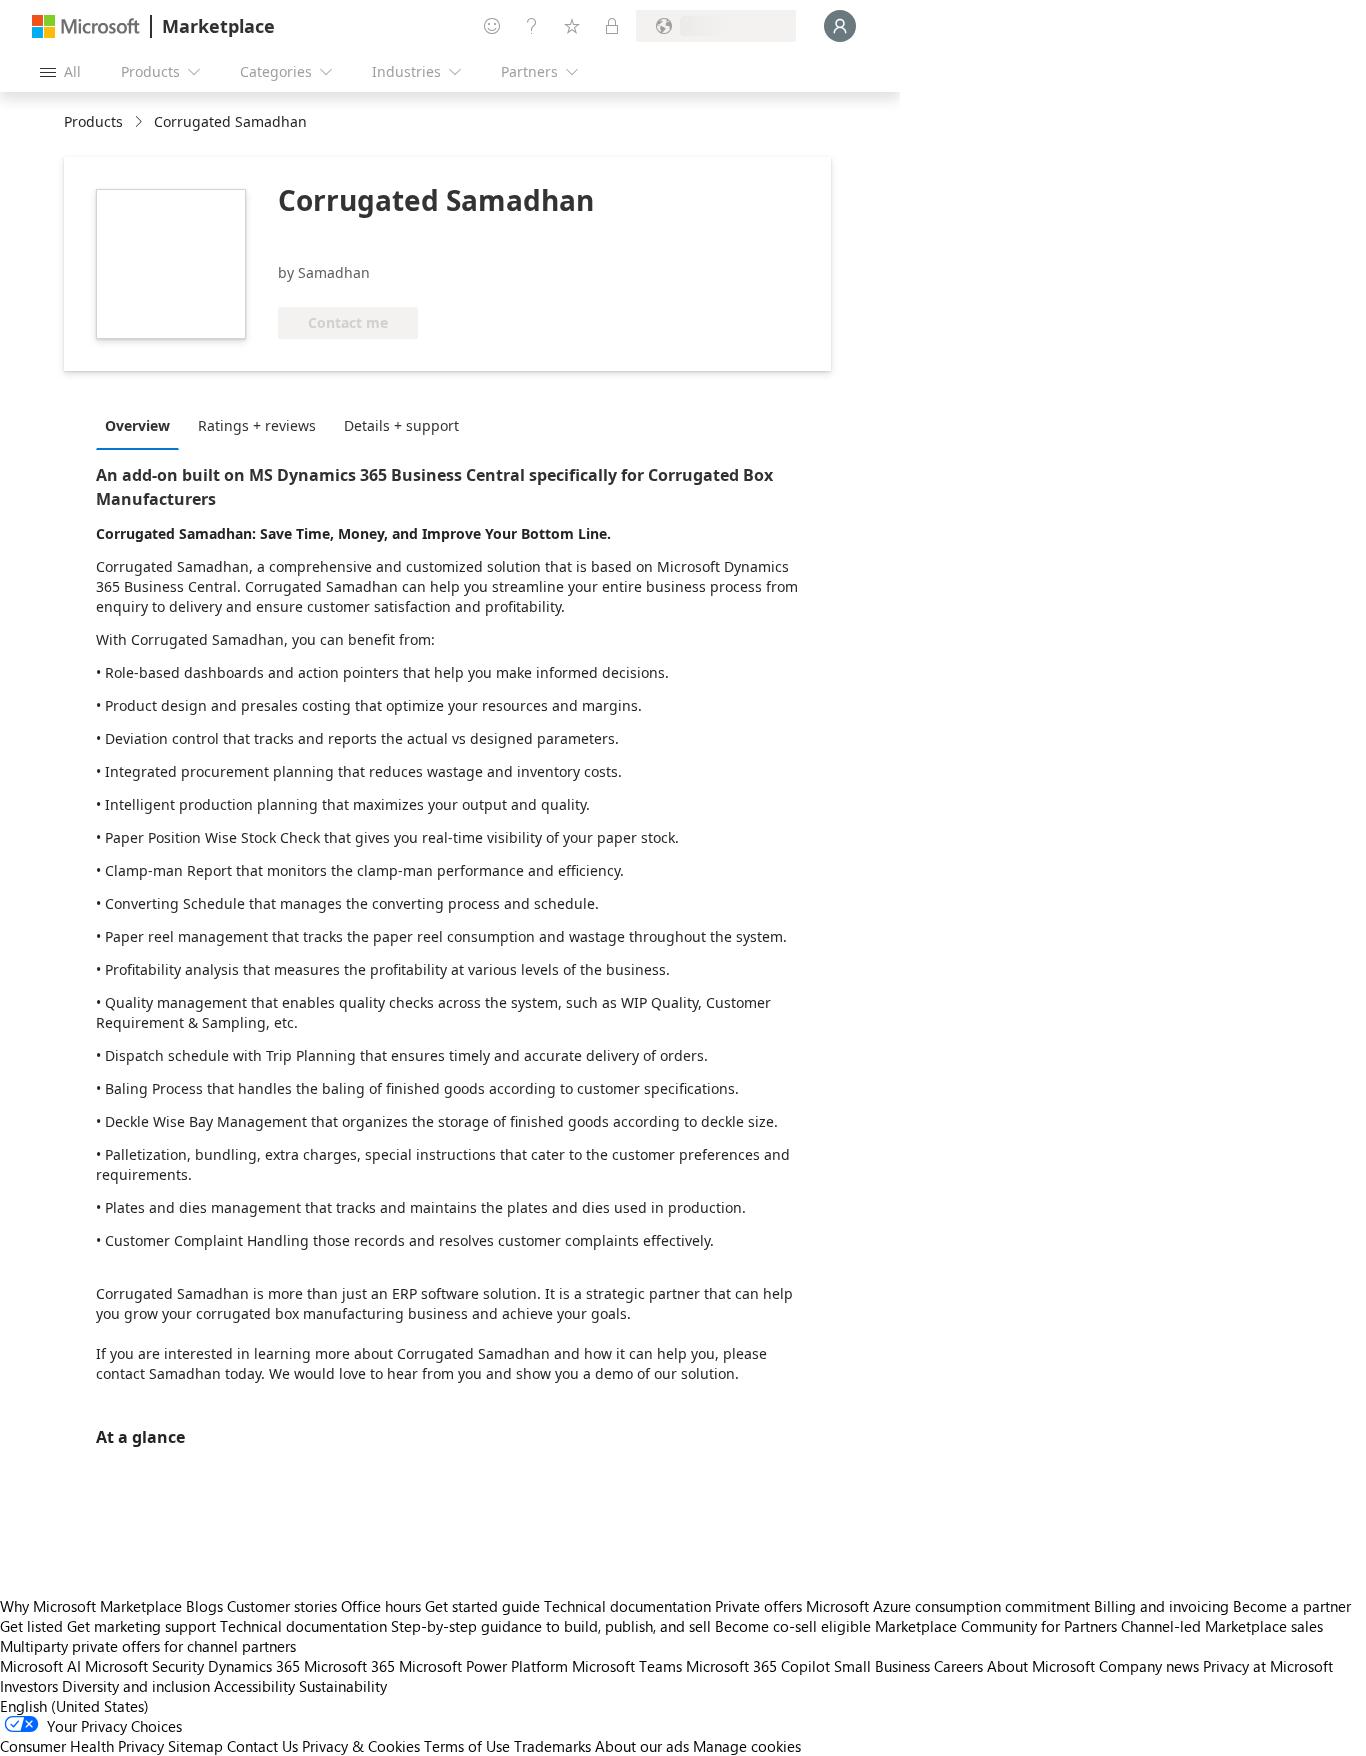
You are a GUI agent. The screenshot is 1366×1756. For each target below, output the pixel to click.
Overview (137, 425)
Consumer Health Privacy (82, 1746)
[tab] (142, 425)
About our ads (642, 1746)
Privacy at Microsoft (1268, 1666)
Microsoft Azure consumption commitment (950, 1606)
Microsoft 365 (349, 1666)
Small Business (882, 1666)
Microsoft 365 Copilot (758, 1666)
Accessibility (254, 1686)
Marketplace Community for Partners (996, 1626)
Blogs (204, 1606)
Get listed (31, 1626)
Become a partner (1292, 1606)
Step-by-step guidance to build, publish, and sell (551, 1626)
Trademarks (552, 1746)
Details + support (401, 425)
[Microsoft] (86, 26)
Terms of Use (467, 1746)
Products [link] (93, 121)
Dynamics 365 (254, 1666)
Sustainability (343, 1686)
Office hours (381, 1606)
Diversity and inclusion (136, 1686)
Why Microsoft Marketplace (91, 1606)
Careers (958, 1666)
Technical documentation (627, 1606)
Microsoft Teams (627, 1666)
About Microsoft (1041, 1666)
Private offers (758, 1606)
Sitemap (195, 1746)
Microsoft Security (144, 1666)
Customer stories (282, 1606)
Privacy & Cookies (361, 1746)
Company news (1149, 1666)
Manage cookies (747, 1746)
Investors (29, 1686)
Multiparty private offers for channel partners (148, 1646)
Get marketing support (141, 1626)
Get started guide (482, 1606)
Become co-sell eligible (793, 1626)
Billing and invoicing (1161, 1606)
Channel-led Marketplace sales (1222, 1626)
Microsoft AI (40, 1666)
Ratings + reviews (257, 425)
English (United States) (74, 1706)
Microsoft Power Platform (483, 1666)
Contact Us (262, 1746)
